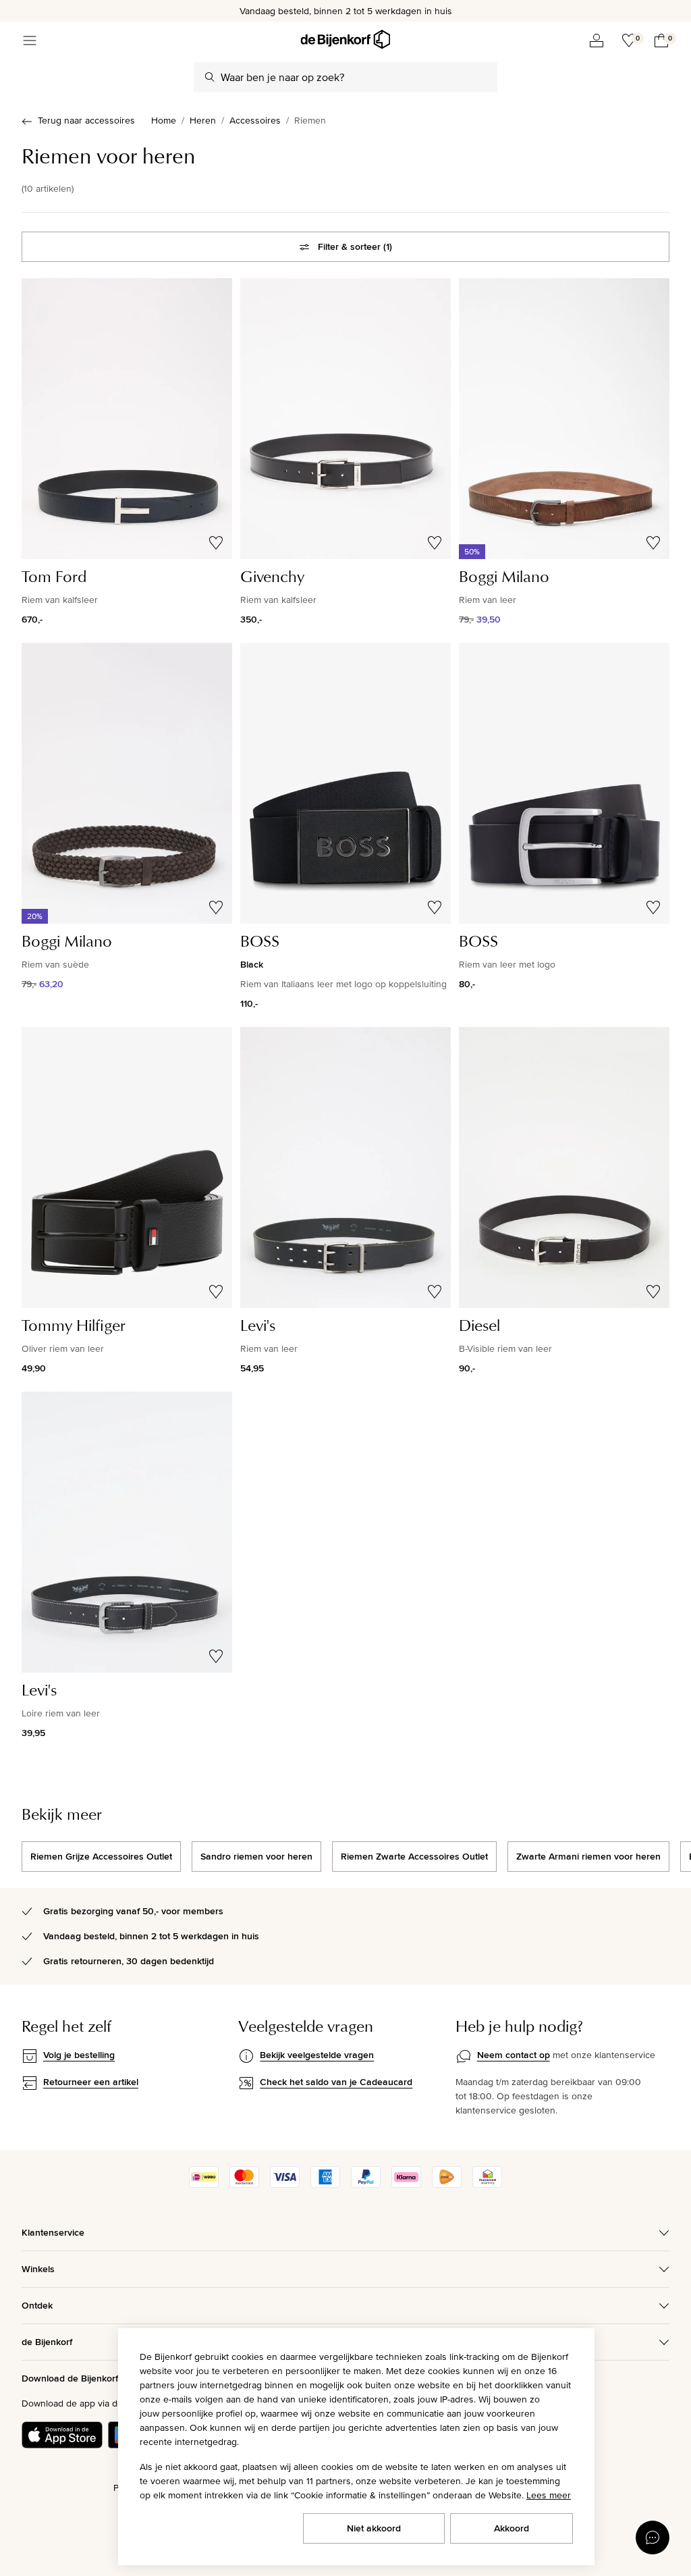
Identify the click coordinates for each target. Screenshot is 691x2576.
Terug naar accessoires (86, 120)
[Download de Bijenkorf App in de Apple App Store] (62, 2435)
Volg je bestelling (79, 2055)
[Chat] (653, 2538)
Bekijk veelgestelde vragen (317, 2055)
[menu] (30, 41)
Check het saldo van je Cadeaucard (336, 2082)
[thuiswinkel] (487, 2184)
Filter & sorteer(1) (355, 246)
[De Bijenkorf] (345, 40)
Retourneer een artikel (91, 2082)
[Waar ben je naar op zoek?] (210, 77)
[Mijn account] (597, 41)
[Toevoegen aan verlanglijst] (216, 543)
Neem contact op (514, 2055)
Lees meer (549, 2495)
